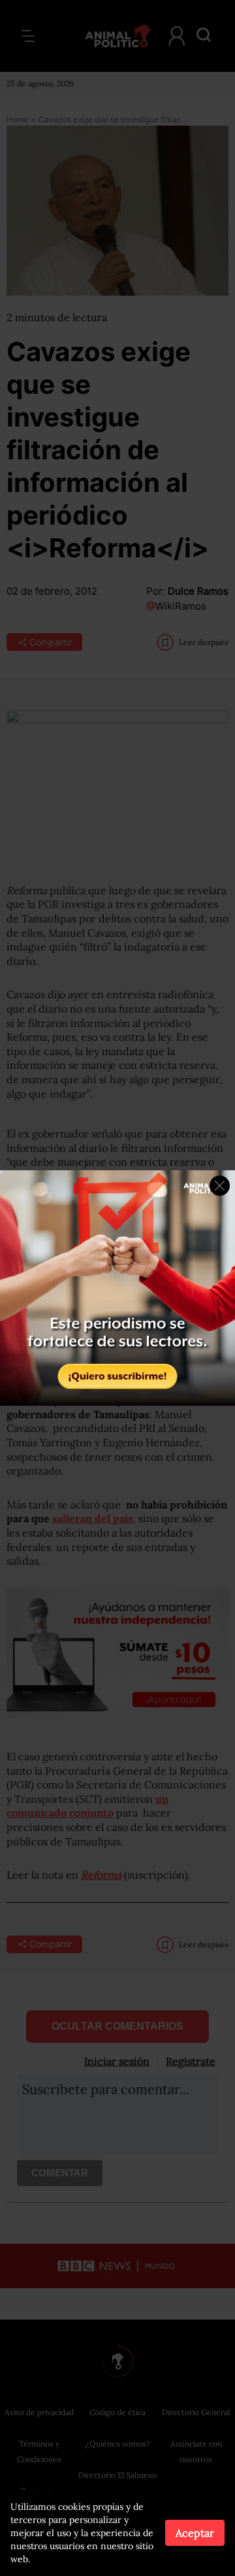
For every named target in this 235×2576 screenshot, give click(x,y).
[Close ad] (220, 1186)
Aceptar (195, 2533)
